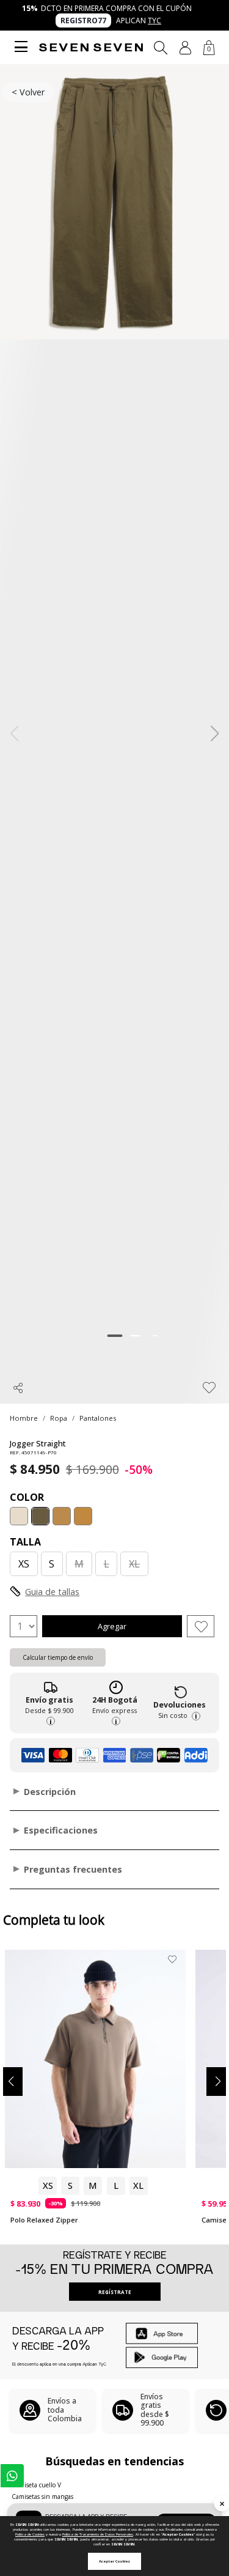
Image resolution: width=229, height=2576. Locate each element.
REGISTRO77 (83, 20)
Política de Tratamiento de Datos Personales (98, 2534)
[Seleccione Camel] (83, 1516)
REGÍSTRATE (115, 2292)
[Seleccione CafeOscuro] (62, 1516)
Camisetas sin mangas (42, 2496)
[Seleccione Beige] (19, 1516)
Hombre (24, 1418)
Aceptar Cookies (114, 2561)
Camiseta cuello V (36, 2485)
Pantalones (98, 1418)
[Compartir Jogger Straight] (18, 1388)
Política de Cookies (30, 2534)
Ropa (59, 1418)
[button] (185, 48)
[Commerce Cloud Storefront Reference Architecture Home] (91, 47)
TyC (154, 20)
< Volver (28, 92)
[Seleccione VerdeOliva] (40, 1516)
